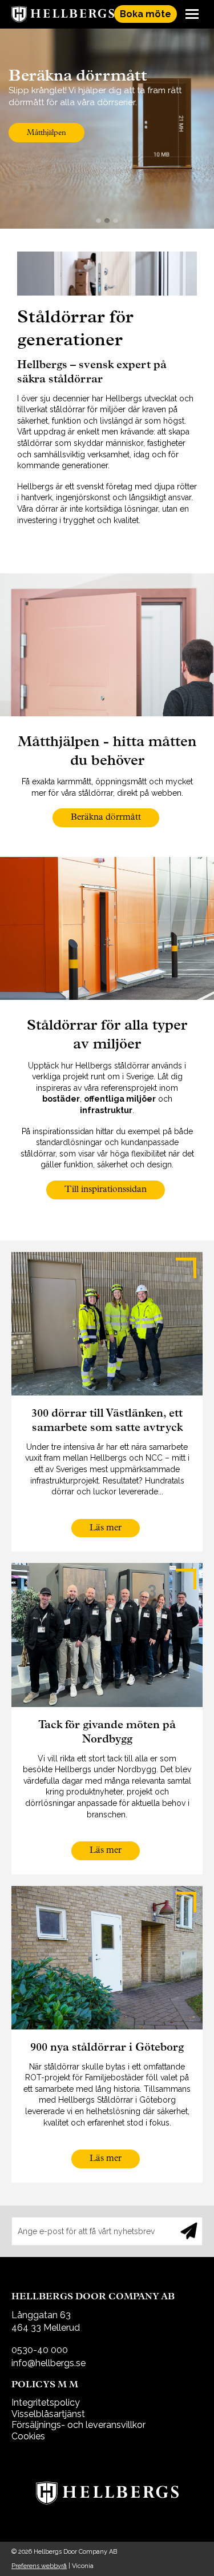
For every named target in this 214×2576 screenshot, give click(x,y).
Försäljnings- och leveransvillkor (78, 2425)
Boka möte (146, 14)
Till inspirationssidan (106, 1190)
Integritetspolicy (46, 2402)
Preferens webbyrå (39, 2566)
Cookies (28, 2436)
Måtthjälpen (47, 133)
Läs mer (106, 1528)
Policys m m (45, 2385)
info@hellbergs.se (49, 2363)
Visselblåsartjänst (48, 2414)
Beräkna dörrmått (106, 818)
